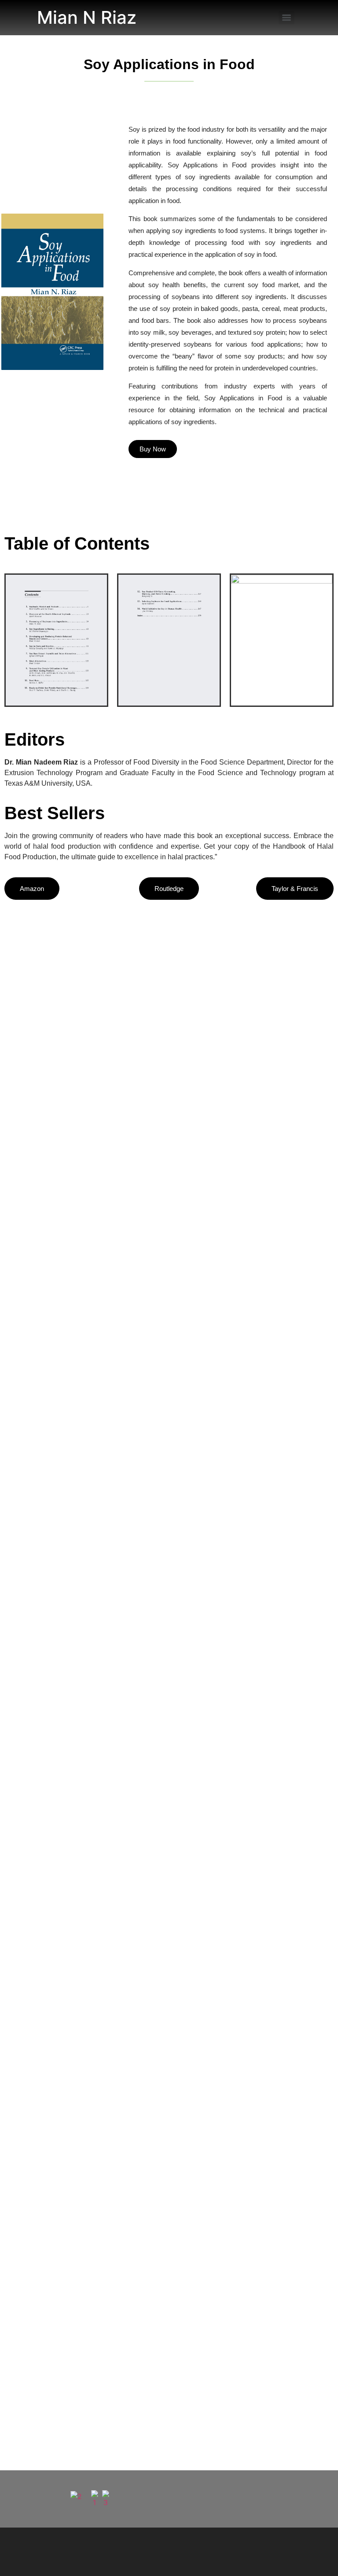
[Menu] (287, 18)
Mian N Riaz (87, 17)
